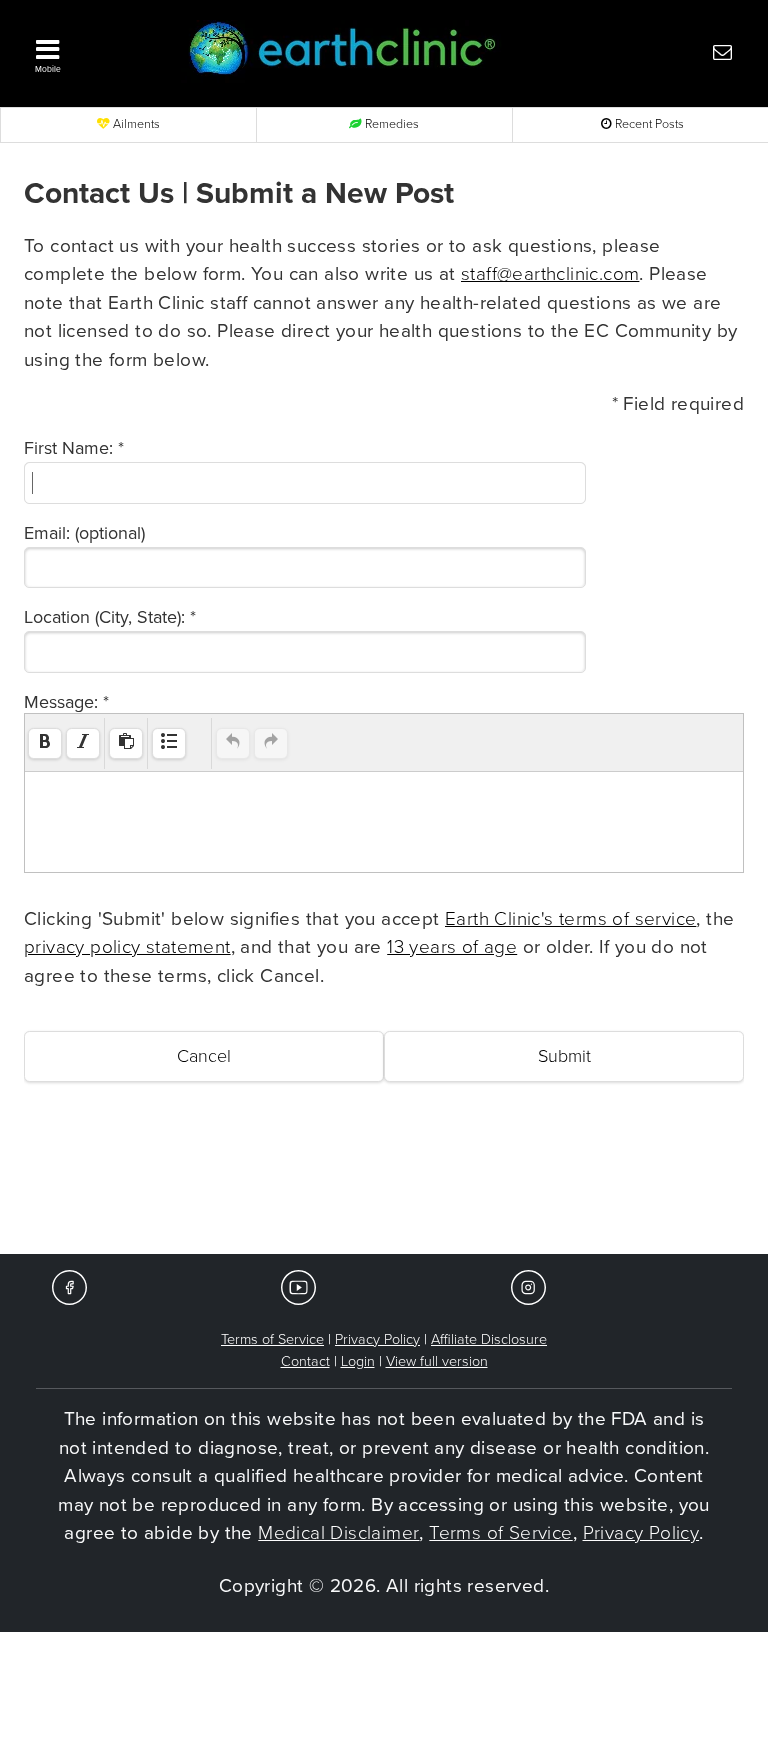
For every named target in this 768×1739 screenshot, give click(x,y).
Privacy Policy (377, 1339)
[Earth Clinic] (355, 51)
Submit (564, 1056)
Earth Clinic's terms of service (570, 919)
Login (358, 1361)
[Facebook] (69, 1286)
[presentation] (45, 743)
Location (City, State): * (110, 617)
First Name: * (74, 448)
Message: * (66, 702)
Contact (305, 1361)
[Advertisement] (384, 1194)
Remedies (390, 124)
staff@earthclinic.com (550, 274)
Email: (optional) (84, 533)
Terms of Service (272, 1339)
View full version (437, 1361)
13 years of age (452, 947)
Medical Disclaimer (338, 1533)
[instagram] (528, 1286)
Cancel (204, 1056)
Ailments (135, 124)
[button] (94, 51)
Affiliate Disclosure (489, 1339)
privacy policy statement (127, 947)
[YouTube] (298, 1286)
